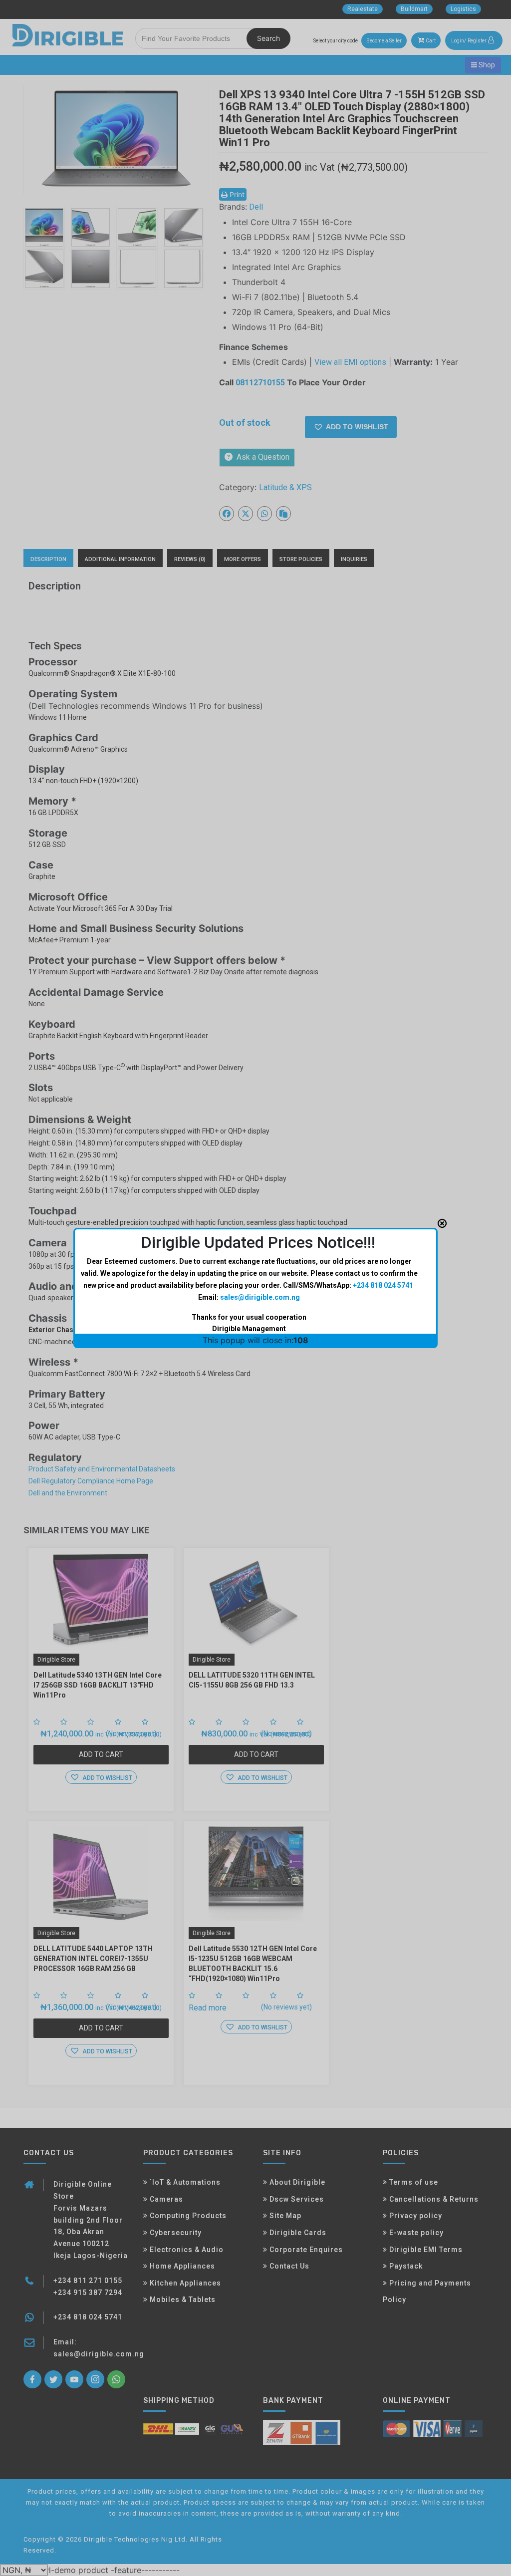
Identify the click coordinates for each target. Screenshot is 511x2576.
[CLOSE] (442, 1223)
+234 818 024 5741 (383, 1285)
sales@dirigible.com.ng (260, 1297)
